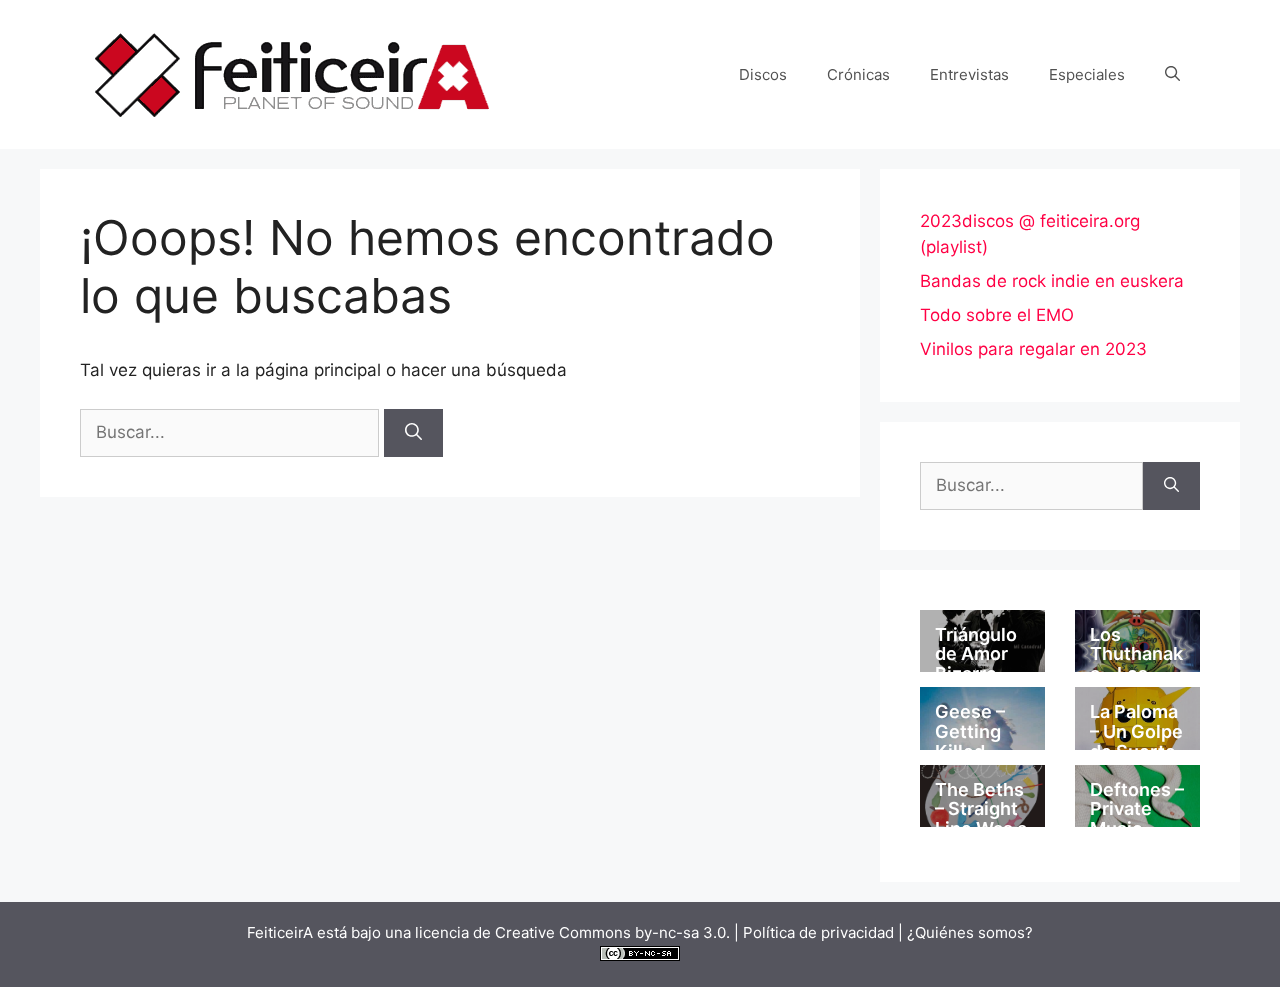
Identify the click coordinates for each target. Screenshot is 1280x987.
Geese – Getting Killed (970, 731)
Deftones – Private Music (1137, 809)
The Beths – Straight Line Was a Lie (981, 819)
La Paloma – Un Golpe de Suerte (1136, 731)
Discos (763, 74)
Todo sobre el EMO (997, 315)
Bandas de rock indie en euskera (1052, 281)
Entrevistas (969, 74)
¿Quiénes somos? (970, 932)
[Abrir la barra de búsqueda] (1172, 75)
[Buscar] (413, 433)
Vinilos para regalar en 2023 (1033, 349)
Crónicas (858, 74)
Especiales (1087, 74)
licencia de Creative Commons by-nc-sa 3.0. (572, 932)
